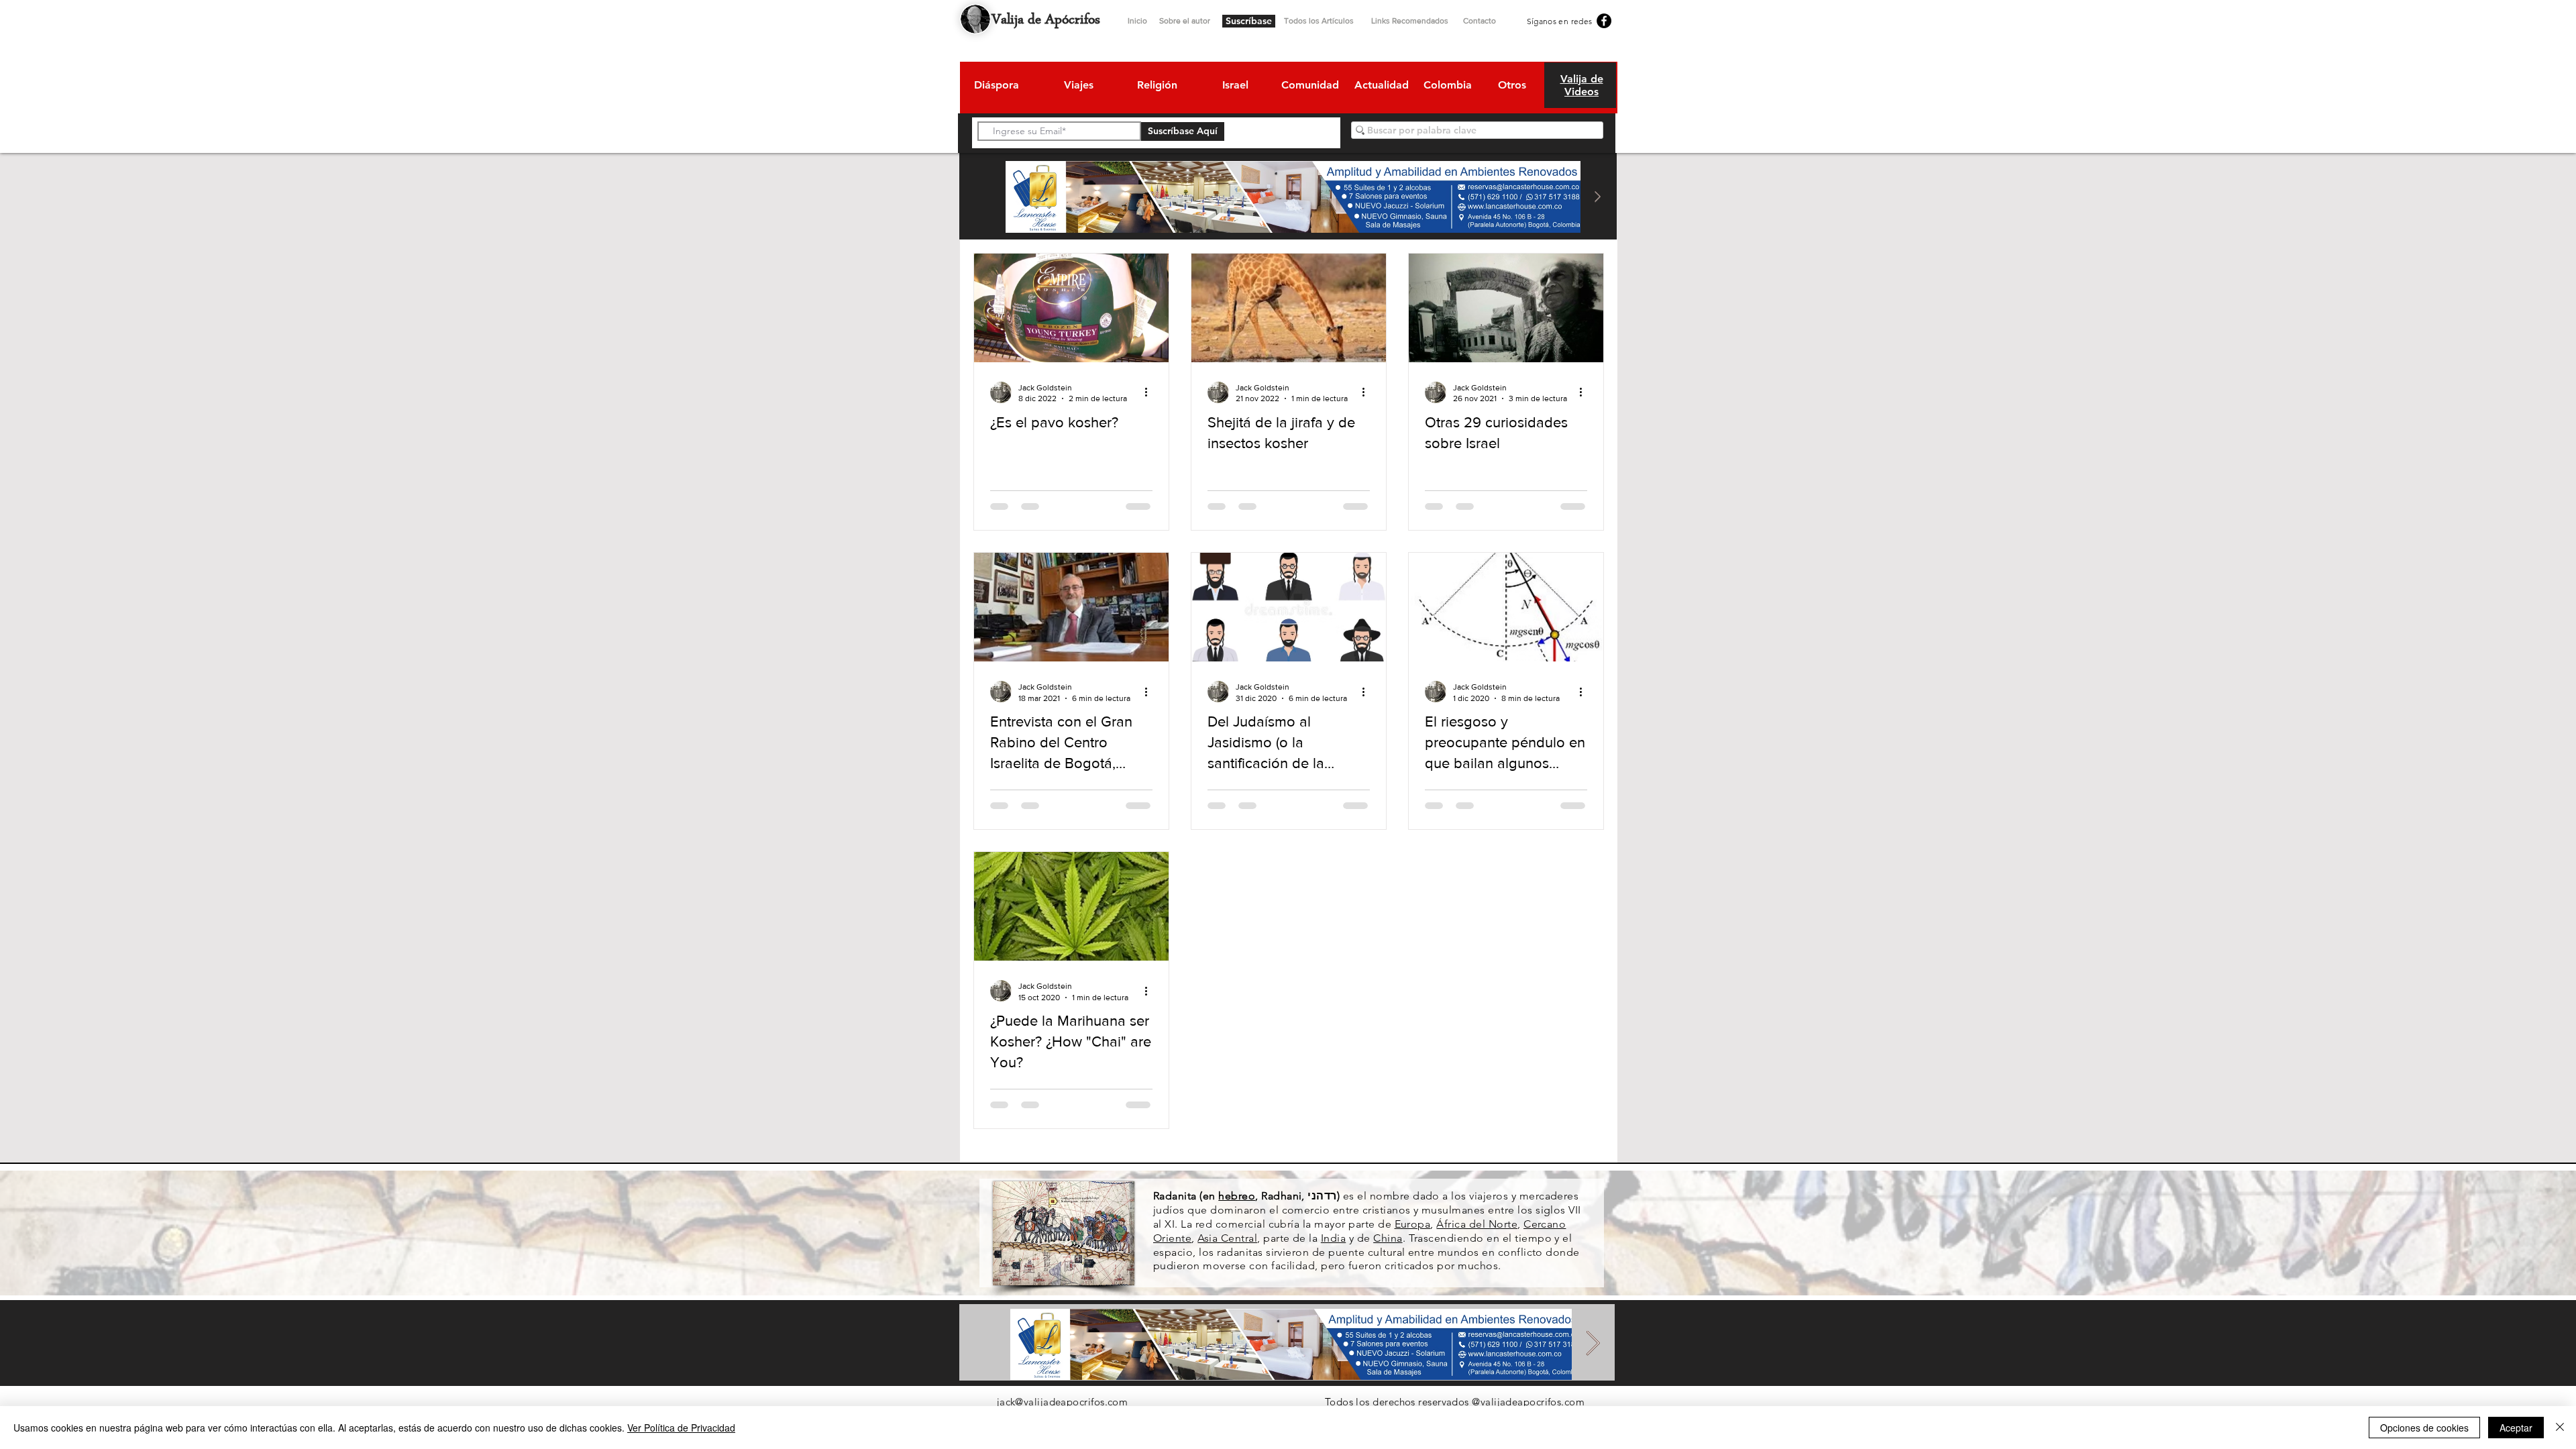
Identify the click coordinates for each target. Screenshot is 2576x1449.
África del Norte (1477, 1224)
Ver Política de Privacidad (681, 1428)
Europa (1413, 1224)
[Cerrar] (2560, 1428)
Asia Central (1227, 1238)
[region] (996, 87)
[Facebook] (1604, 21)
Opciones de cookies (2424, 1428)
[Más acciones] (1150, 392)
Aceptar (2516, 1428)
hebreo (1237, 1196)
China (1388, 1238)
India (1333, 1238)
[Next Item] (1597, 197)
